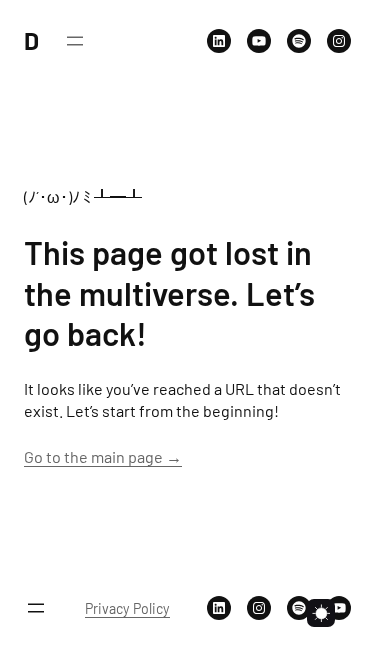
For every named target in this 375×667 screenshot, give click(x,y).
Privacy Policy (127, 608)
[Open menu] (75, 41)
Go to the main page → (103, 456)
